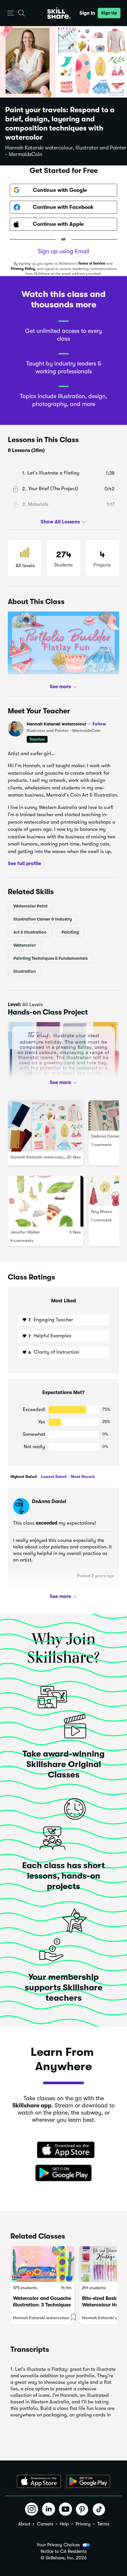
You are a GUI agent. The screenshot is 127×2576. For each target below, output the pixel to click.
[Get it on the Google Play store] (63, 2173)
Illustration (25, 971)
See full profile (24, 863)
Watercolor (25, 945)
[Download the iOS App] (39, 2481)
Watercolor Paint (30, 906)
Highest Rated (23, 1477)
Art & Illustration (30, 932)
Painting (70, 932)
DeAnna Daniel (105, 1136)
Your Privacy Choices (58, 2545)
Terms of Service (92, 264)
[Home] (59, 13)
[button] (11, 13)
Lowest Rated (53, 1477)
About (24, 2524)
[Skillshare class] (42, 2264)
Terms (103, 2524)
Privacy (83, 2524)
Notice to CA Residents (64, 2551)
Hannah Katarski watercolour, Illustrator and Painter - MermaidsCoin (66, 151)
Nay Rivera (102, 1211)
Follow (99, 724)
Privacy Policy (23, 269)
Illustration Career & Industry (43, 919)
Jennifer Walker (25, 1232)
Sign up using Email (63, 251)
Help (64, 2524)
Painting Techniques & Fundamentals (50, 958)
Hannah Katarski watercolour (66, 724)
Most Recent (82, 1477)
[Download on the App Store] (63, 2150)
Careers (45, 2524)
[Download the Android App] (88, 2481)
